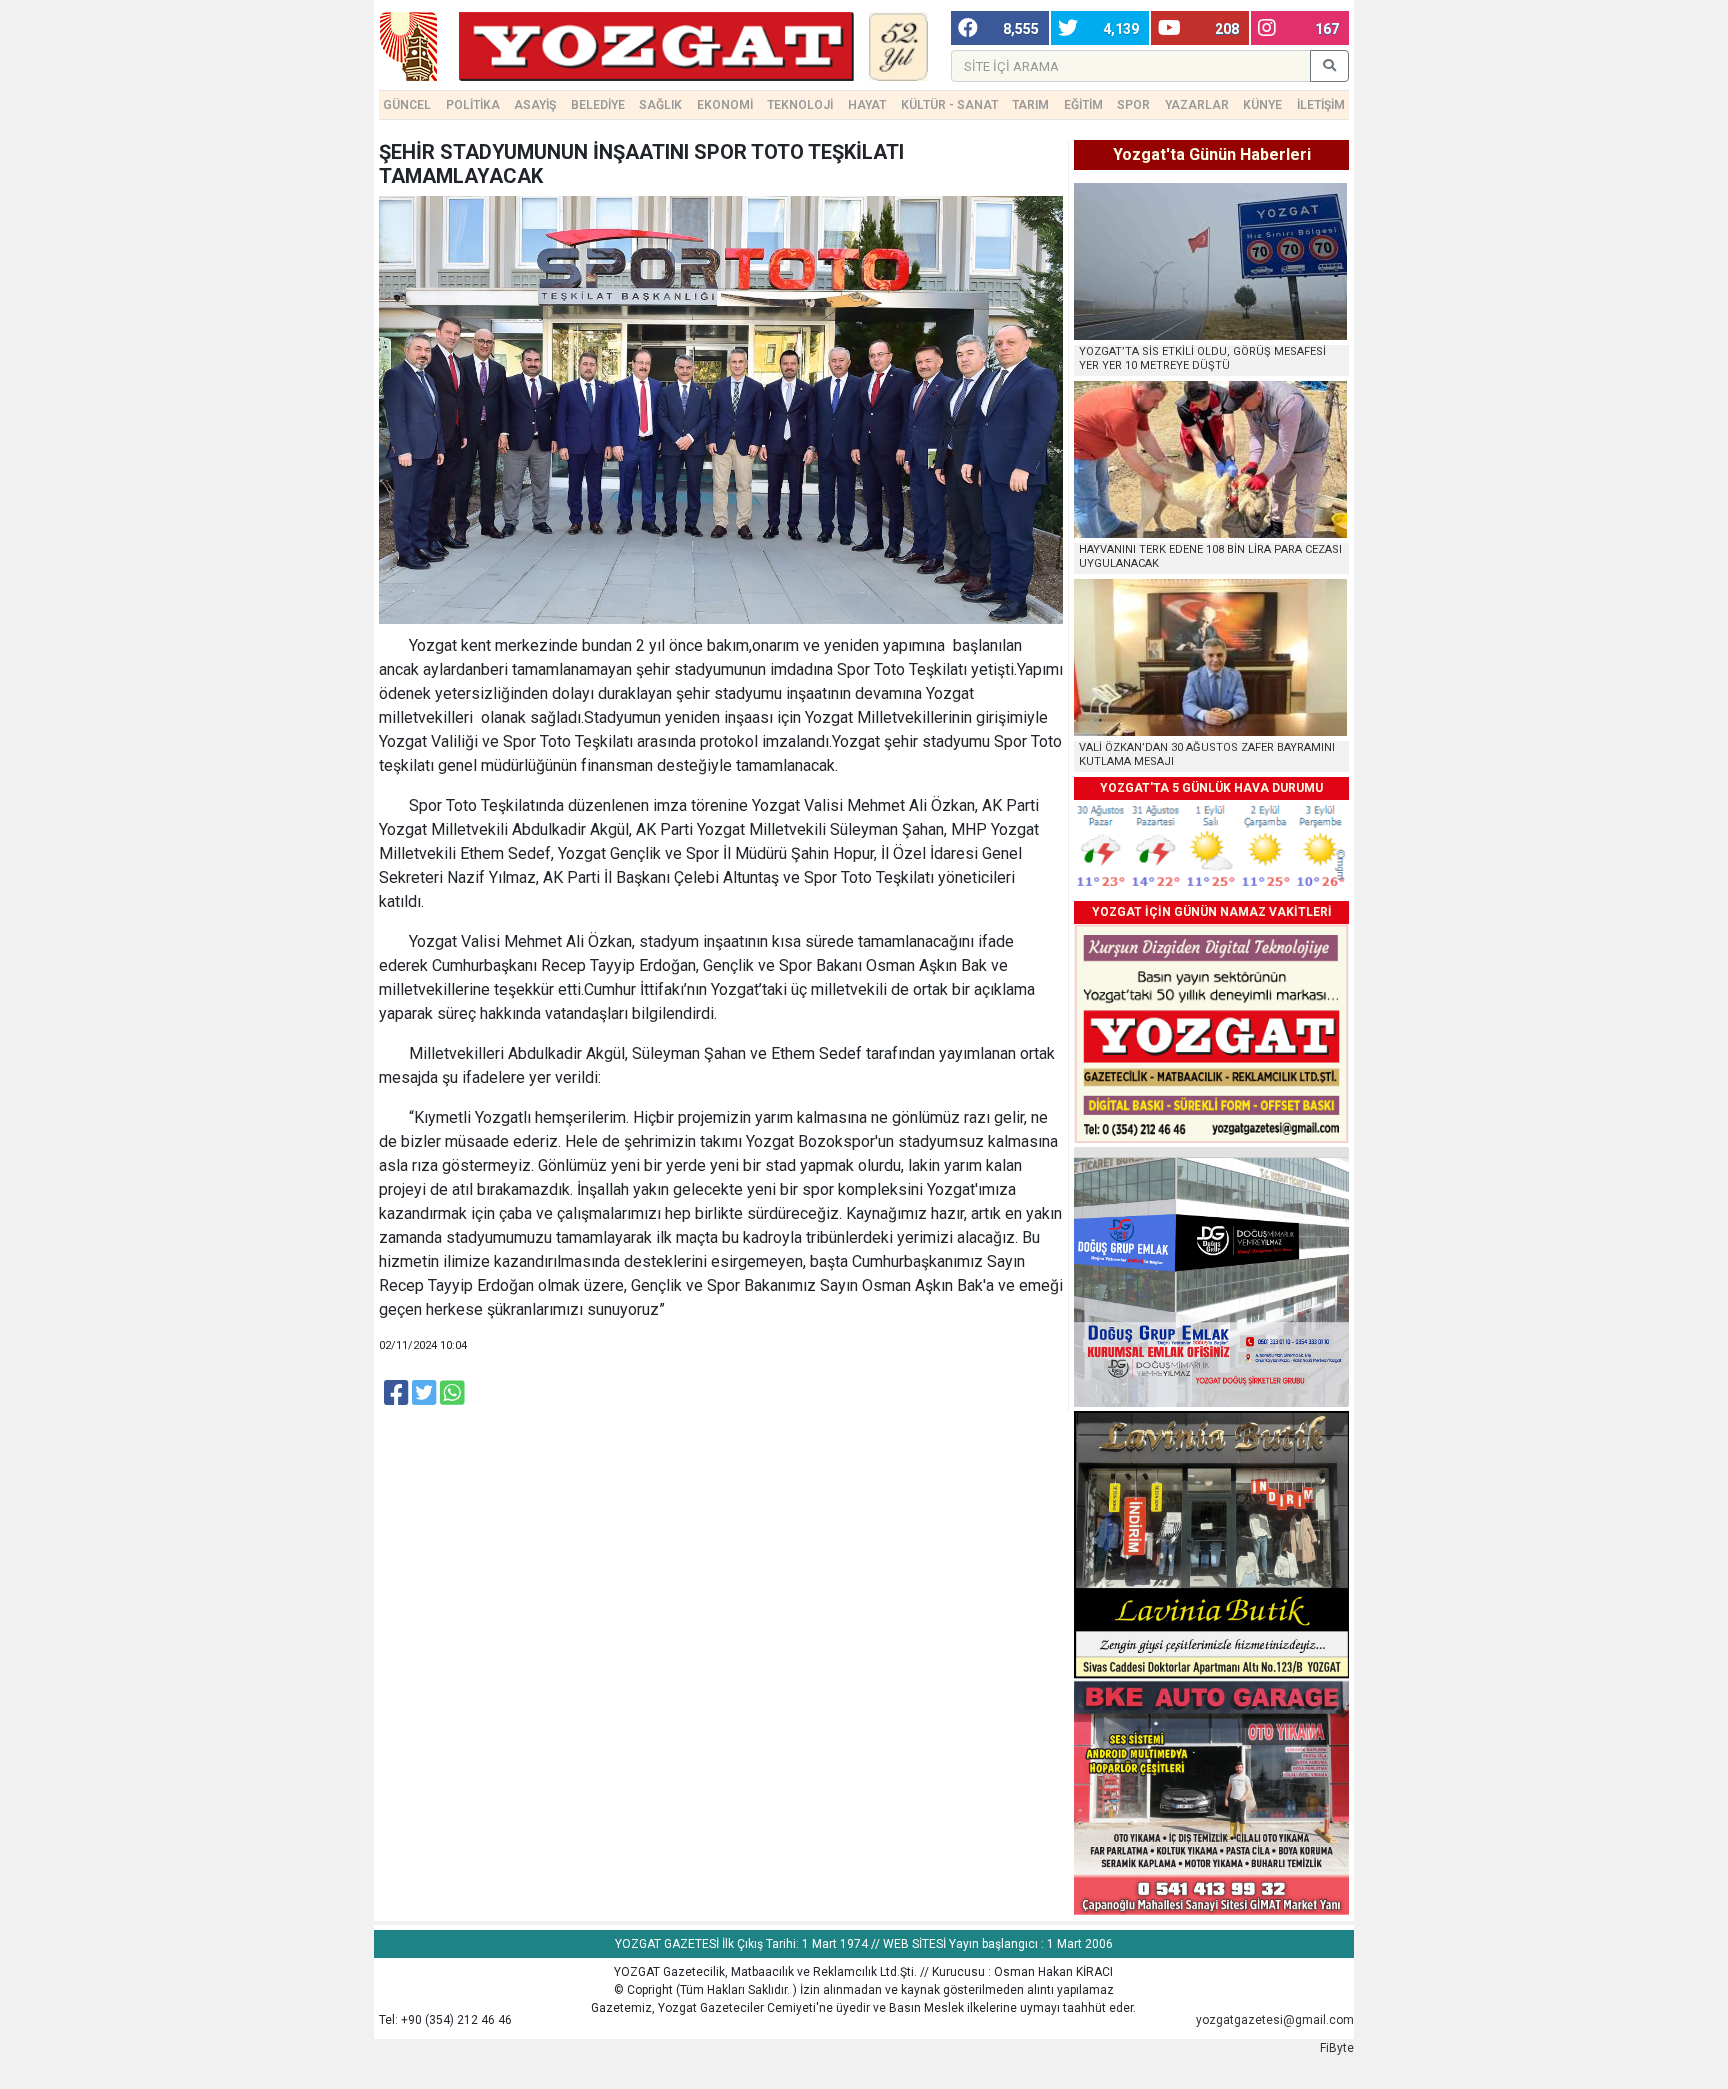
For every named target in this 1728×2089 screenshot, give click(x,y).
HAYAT (867, 105)
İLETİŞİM (1321, 105)
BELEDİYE (598, 105)
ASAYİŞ (535, 105)
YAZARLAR (1197, 105)
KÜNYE (1262, 105)
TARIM (1030, 105)
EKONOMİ (725, 105)
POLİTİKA (473, 105)
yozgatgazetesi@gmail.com (1275, 2020)
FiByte (1337, 2048)
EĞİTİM (1083, 105)
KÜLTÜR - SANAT (949, 105)
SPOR (1133, 105)
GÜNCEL (407, 105)
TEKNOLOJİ (800, 105)
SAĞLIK (660, 105)
